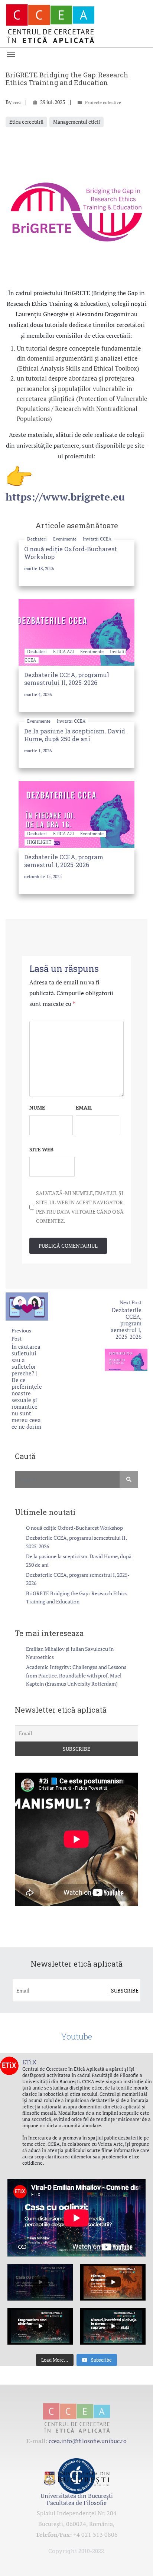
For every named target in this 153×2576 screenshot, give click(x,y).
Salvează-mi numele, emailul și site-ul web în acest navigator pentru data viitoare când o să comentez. (80, 1207)
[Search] (129, 1479)
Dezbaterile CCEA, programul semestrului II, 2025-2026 (67, 679)
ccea (17, 102)
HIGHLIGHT (39, 842)
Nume (37, 1108)
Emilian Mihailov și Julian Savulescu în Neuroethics (70, 1653)
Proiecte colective (103, 102)
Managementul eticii (76, 122)
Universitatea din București (77, 2496)
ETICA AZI (64, 651)
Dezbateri (38, 539)
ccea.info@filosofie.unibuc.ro (88, 2441)
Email (84, 1108)
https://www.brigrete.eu (65, 497)
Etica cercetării (26, 122)
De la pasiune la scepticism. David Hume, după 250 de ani (75, 735)
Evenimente (65, 539)
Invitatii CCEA (97, 539)
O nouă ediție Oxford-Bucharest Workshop (74, 1528)
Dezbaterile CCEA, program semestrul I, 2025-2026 (64, 861)
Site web (41, 1149)
